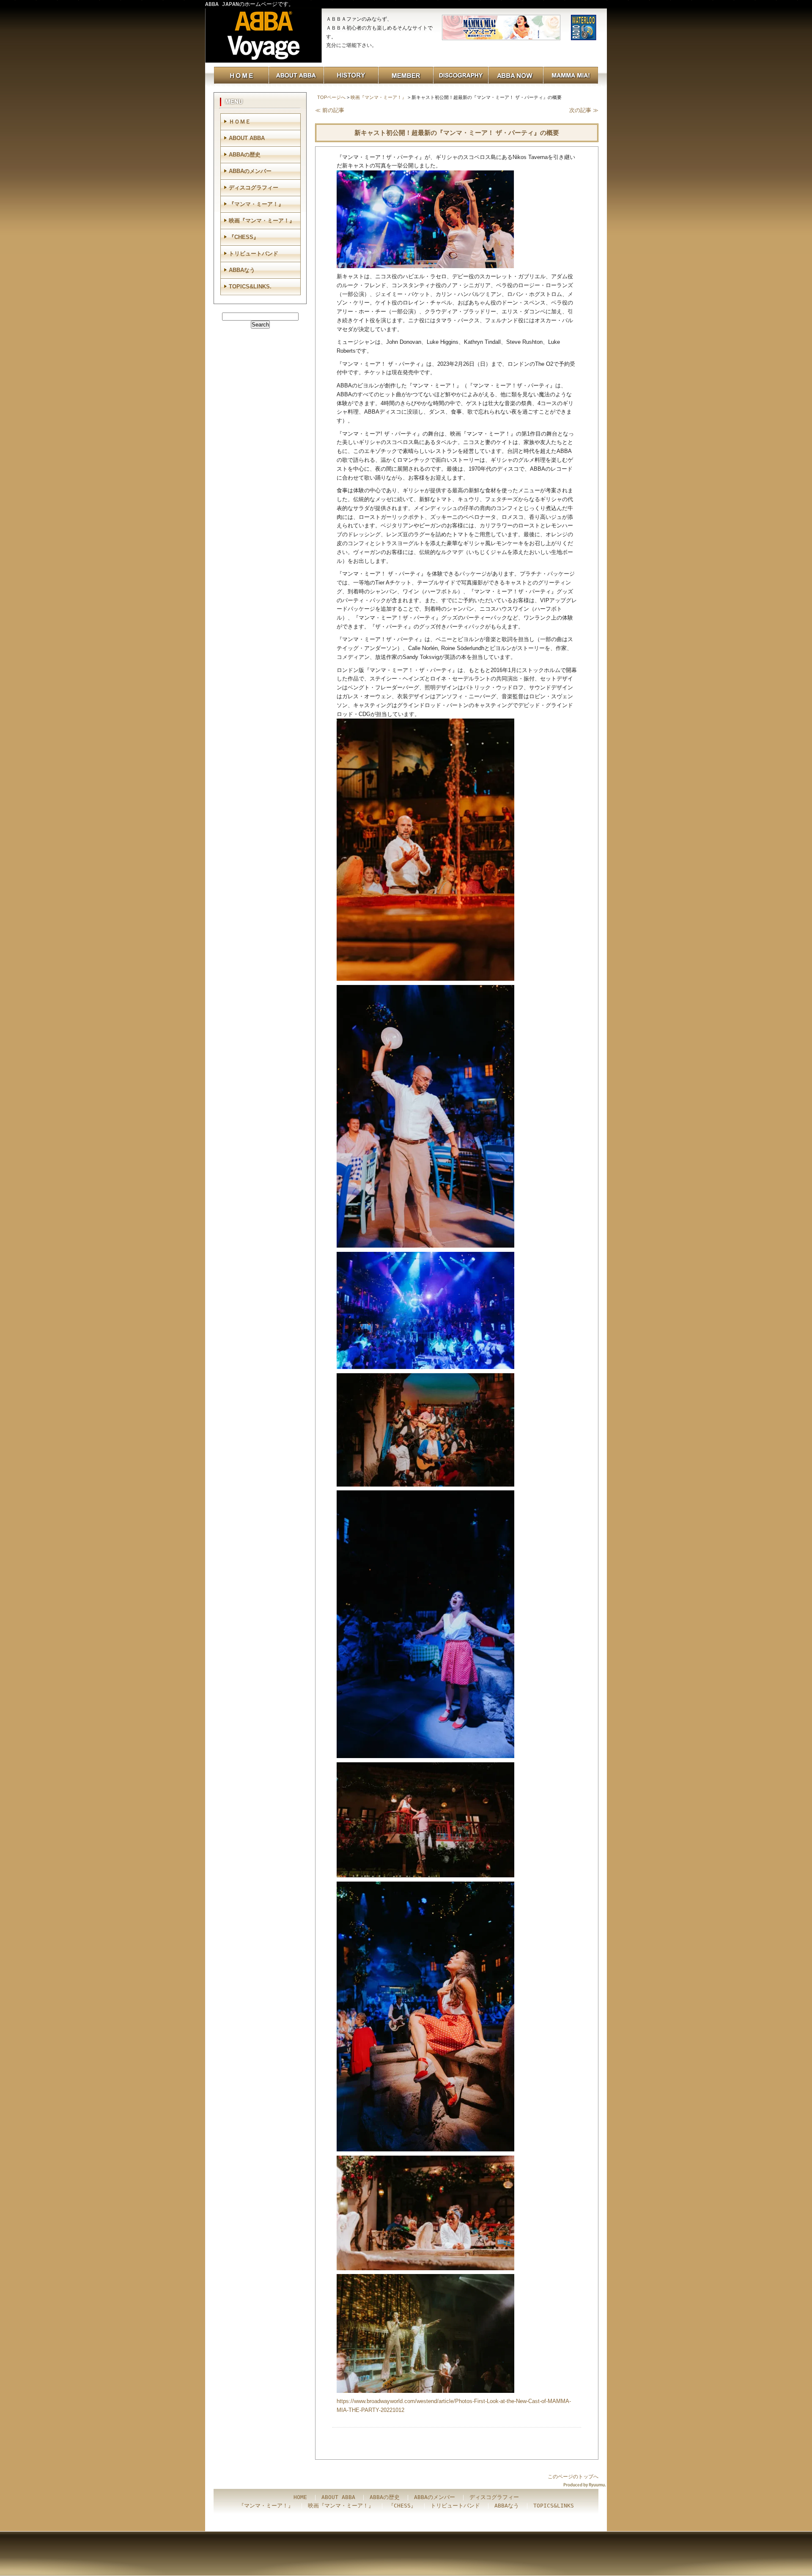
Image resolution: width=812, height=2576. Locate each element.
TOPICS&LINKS (554, 2506)
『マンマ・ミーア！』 (256, 204)
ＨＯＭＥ (240, 122)
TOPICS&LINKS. (250, 287)
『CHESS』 (244, 237)
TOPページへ (331, 97)
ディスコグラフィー (254, 188)
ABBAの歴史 (245, 155)
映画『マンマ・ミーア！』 (379, 97)
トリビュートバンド (254, 254)
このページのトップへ (573, 2477)
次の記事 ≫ (584, 110)
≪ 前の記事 (330, 110)
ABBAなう (242, 270)
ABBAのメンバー (250, 171)
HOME (300, 2497)
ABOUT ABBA (247, 138)
